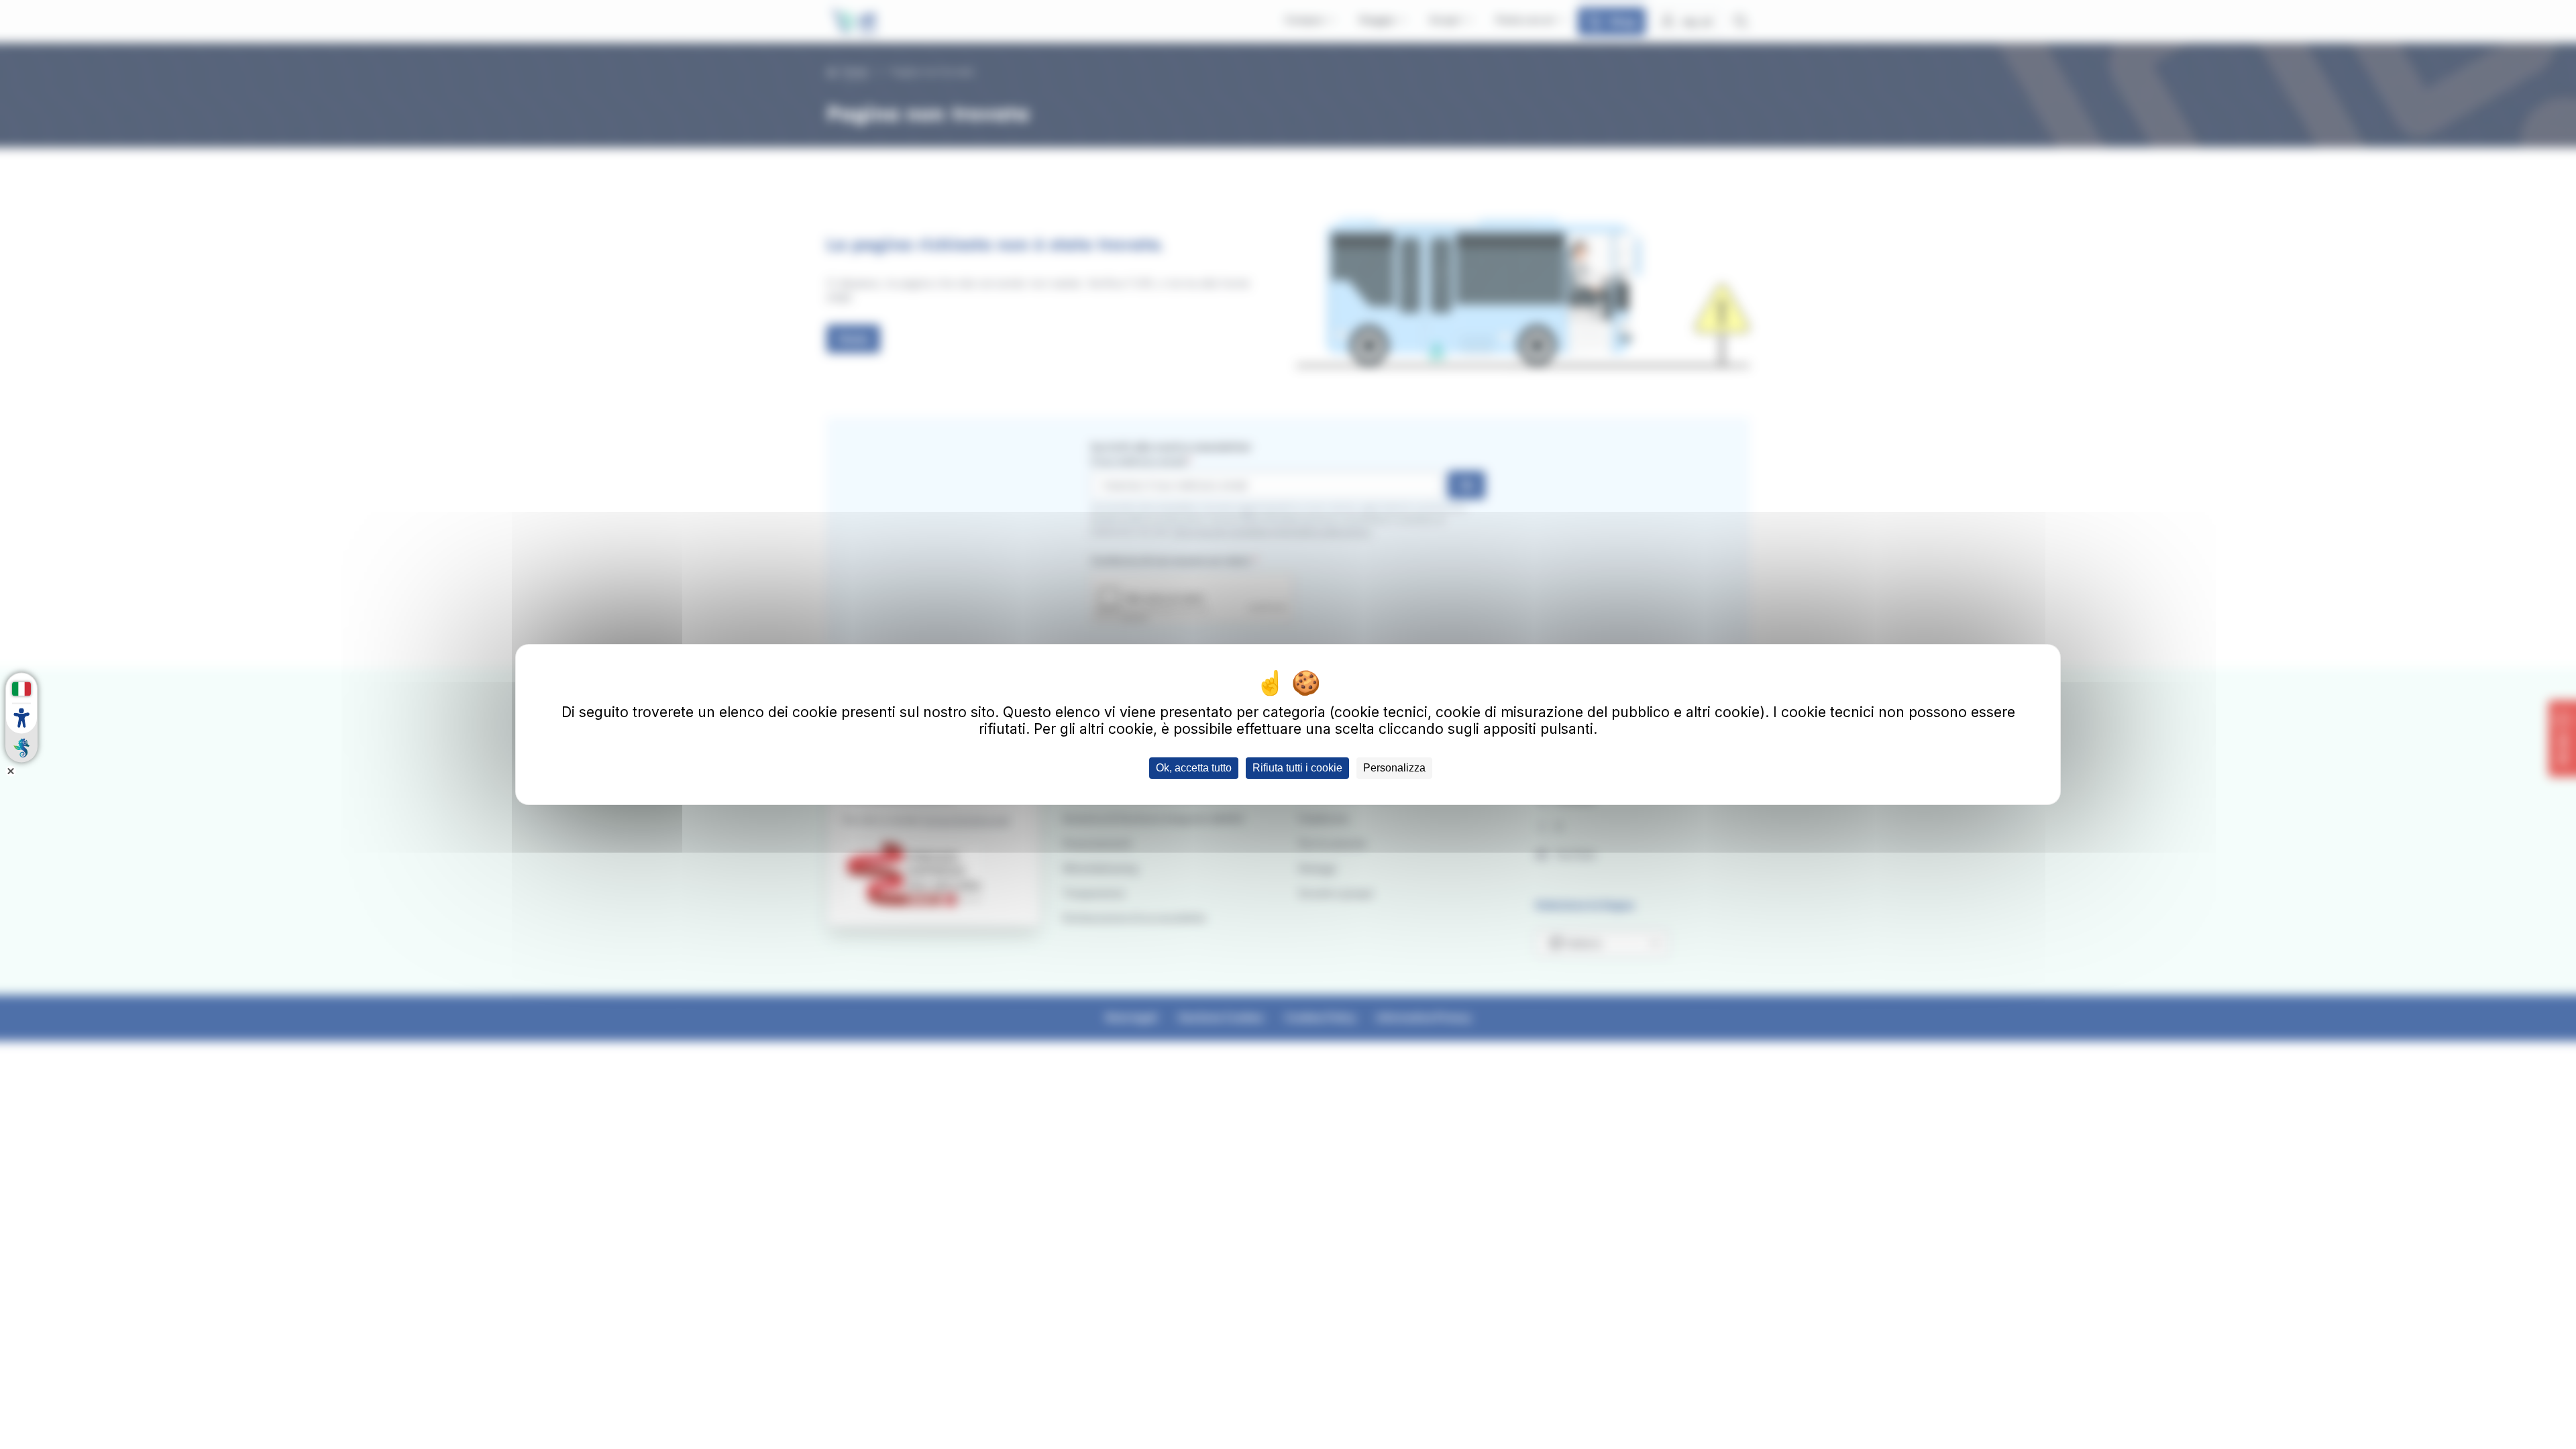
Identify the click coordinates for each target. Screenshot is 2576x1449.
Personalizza (1394, 768)
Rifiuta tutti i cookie (1297, 768)
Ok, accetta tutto (1194, 768)
